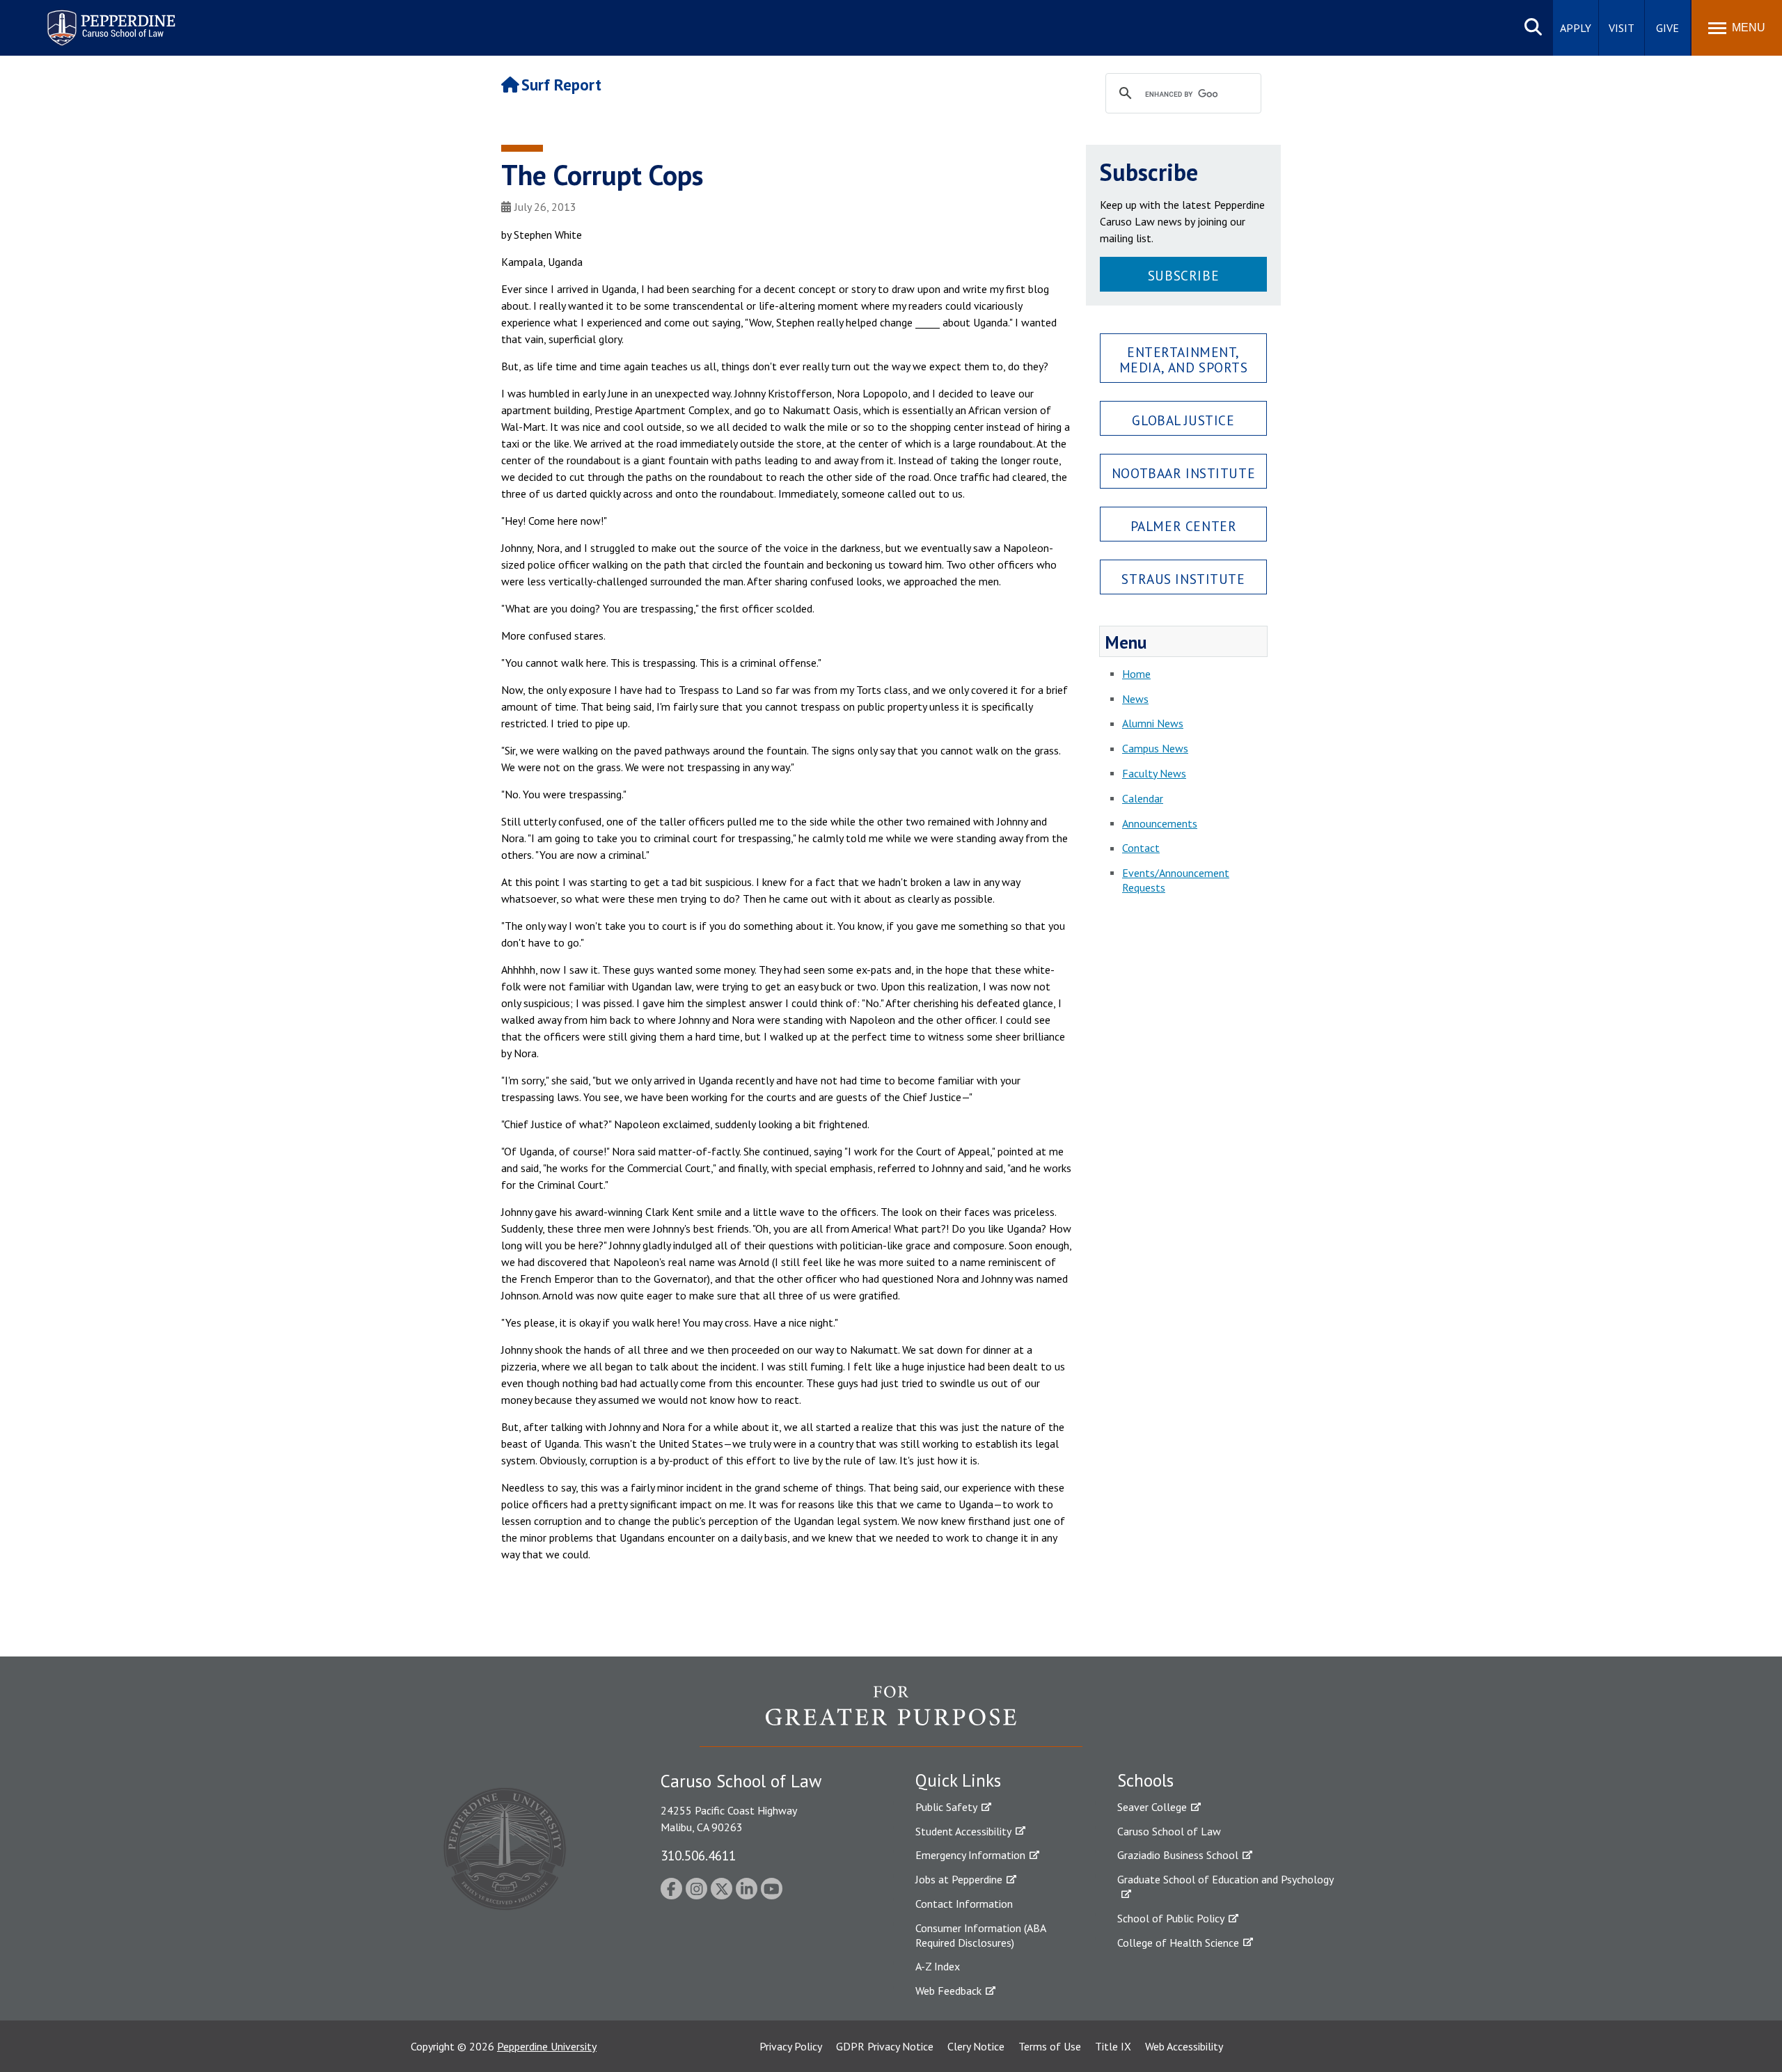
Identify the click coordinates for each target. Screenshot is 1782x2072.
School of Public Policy (1171, 1918)
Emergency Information (970, 1855)
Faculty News (1154, 773)
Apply (1576, 28)
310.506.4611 (698, 1855)
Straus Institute (1183, 579)
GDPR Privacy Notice (885, 2046)
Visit (1622, 28)
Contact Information (964, 1904)
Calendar (1143, 798)
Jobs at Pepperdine (959, 1879)
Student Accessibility (963, 1831)
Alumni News (1153, 723)
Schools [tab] (1145, 1780)
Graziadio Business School (1178, 1855)
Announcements (1160, 823)
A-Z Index (938, 1966)
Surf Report (561, 85)
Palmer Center (1184, 526)
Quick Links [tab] (958, 1780)
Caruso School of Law (1169, 1831)
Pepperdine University (547, 2046)
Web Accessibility (1184, 2046)
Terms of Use (1050, 2046)
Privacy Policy (791, 2046)
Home (1136, 674)
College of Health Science (1178, 1943)
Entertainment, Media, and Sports (1184, 359)
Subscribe (1183, 275)
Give (1667, 28)
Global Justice (1183, 420)
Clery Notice (976, 2046)
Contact (1141, 848)
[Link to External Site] (891, 1716)
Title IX (1113, 2046)
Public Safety (946, 1807)
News (1135, 699)
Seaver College (1152, 1807)
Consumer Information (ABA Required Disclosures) (980, 1935)
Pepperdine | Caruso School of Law (109, 19)
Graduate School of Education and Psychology (1225, 1879)
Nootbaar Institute (1183, 473)
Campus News (1155, 748)
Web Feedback (948, 1991)
